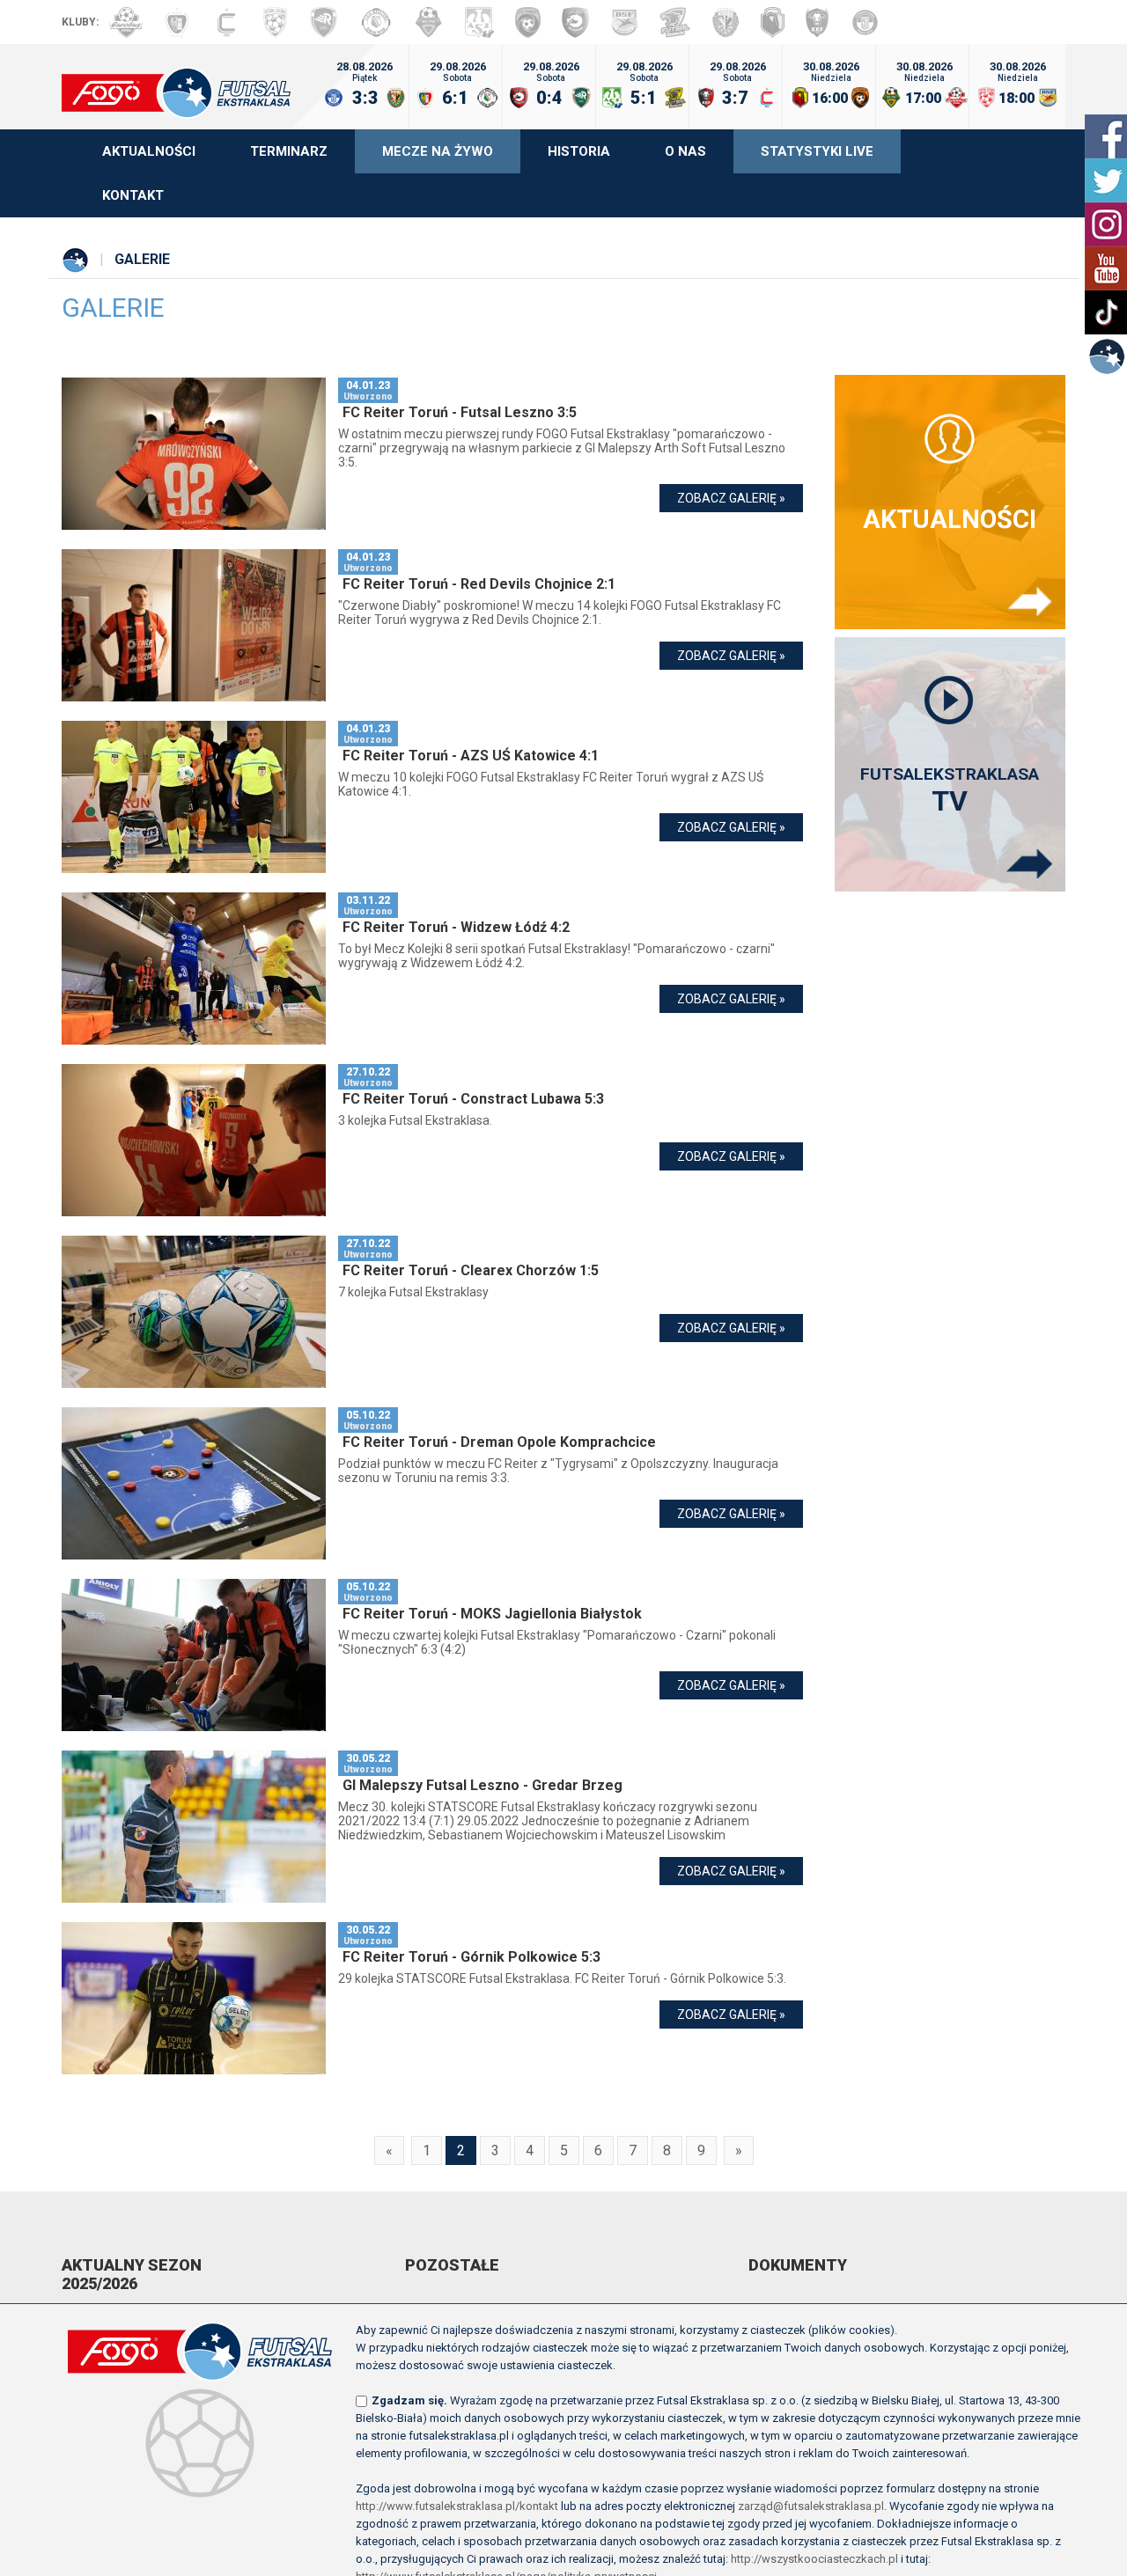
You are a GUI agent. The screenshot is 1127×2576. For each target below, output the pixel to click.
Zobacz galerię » (731, 498)
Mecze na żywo (438, 151)
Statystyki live (817, 151)
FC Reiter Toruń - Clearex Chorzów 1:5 (471, 1270)
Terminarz (289, 151)
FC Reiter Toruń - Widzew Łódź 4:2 (456, 927)
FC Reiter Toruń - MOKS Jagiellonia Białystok (492, 1614)
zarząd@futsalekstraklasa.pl (811, 2506)
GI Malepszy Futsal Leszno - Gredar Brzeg (482, 1785)
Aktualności (149, 151)
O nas (685, 151)
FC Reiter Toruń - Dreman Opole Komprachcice (499, 1442)
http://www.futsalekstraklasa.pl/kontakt (457, 2506)
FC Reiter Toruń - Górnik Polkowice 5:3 (471, 1957)
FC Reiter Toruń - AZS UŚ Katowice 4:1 (471, 756)
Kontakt (133, 195)
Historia (579, 151)
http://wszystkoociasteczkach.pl (814, 2559)
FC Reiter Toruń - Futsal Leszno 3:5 (460, 412)
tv (950, 791)
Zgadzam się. (409, 2400)
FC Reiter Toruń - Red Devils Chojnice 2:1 (479, 584)
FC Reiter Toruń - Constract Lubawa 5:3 (473, 1099)
